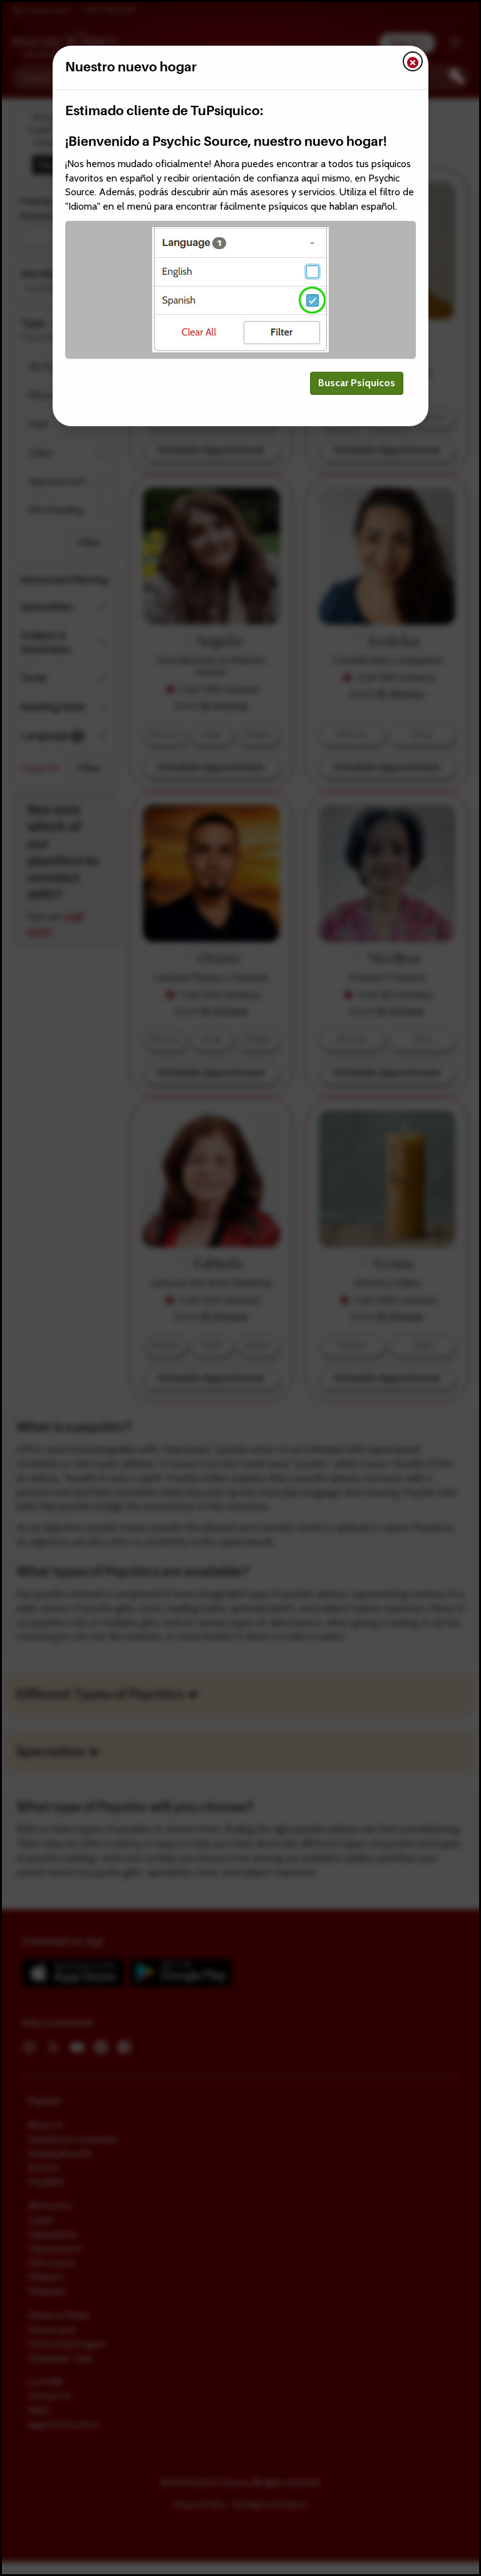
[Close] (413, 61)
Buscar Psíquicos (357, 383)
